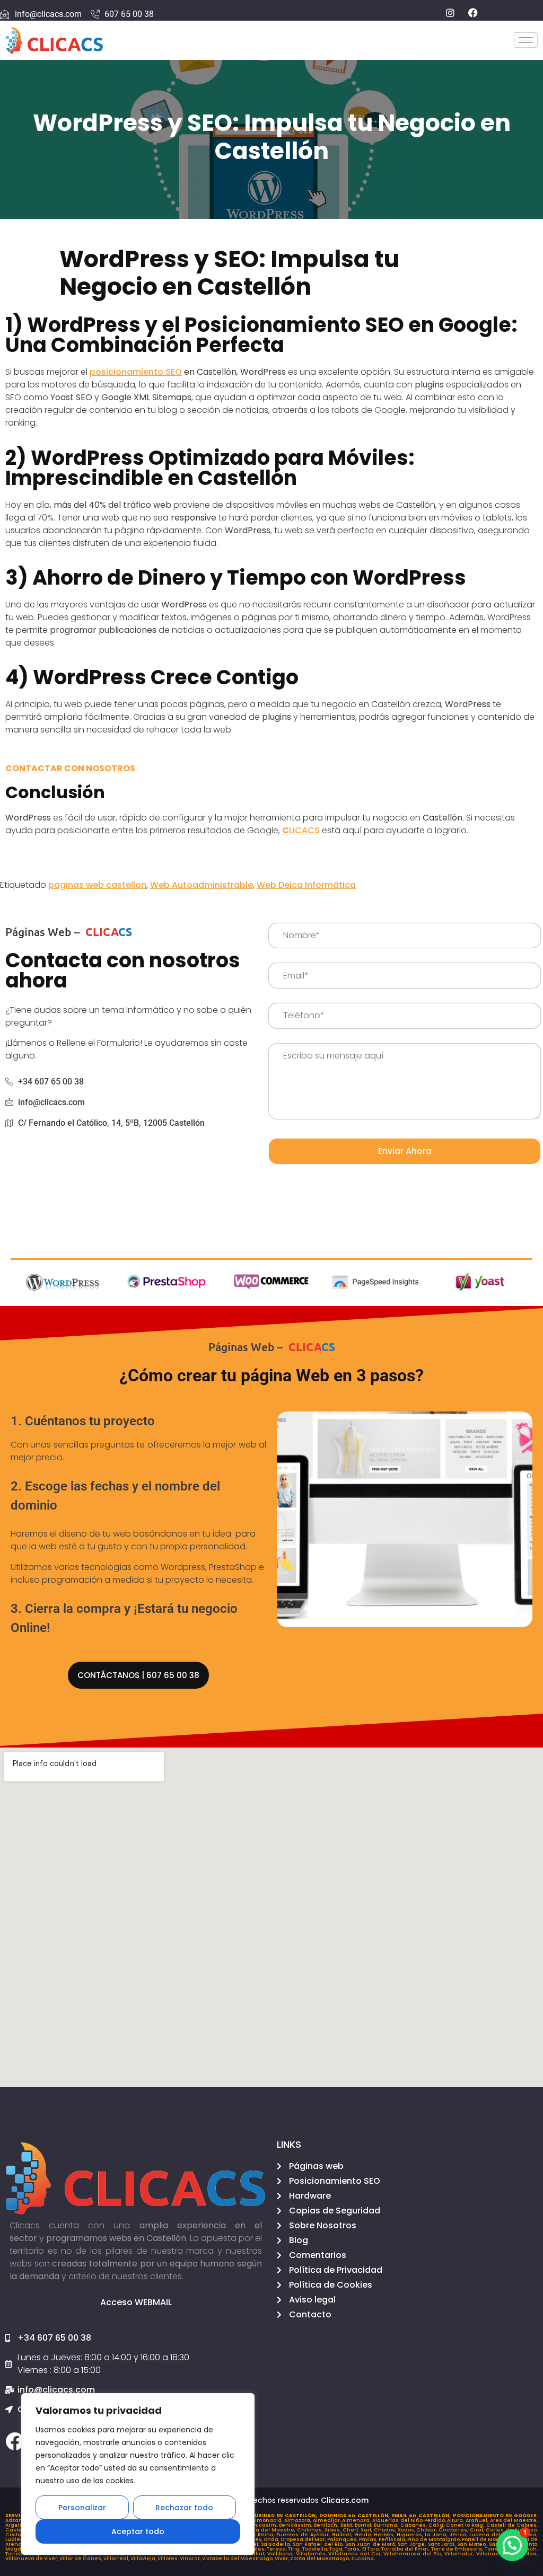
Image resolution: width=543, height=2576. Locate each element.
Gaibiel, (343, 2535)
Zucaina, (363, 2559)
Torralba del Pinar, (406, 2549)
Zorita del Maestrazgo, (321, 2559)
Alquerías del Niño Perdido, (410, 2520)
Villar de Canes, (81, 2559)
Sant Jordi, (443, 2544)
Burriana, (387, 2525)
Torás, (353, 2549)
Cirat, (478, 2530)
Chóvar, (427, 2530)
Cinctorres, (454, 2530)
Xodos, (407, 2530)
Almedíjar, (328, 2520)
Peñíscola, (393, 2539)
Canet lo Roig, (466, 2525)
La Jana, (437, 2535)
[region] (138, 2474)
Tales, (258, 2549)
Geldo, (364, 2535)
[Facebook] (15, 2441)
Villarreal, (117, 2559)
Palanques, (343, 2539)
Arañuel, (478, 2520)
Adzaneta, (20, 2520)
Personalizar (82, 2508)
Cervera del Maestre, (267, 2530)
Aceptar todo (138, 2531)
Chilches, (311, 2530)
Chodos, (386, 2530)
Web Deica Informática (306, 885)
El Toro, (372, 2549)
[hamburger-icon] (526, 40)
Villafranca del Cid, (356, 2554)
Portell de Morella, (486, 2539)
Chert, (352, 2530)
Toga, (337, 2549)
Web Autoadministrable (202, 885)
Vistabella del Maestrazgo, (238, 2559)
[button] (512, 2545)
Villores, (169, 2559)
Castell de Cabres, (512, 2525)
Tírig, (295, 2549)
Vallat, (258, 2554)
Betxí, (348, 2525)
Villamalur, (460, 2554)
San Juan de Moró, (371, 2544)
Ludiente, (18, 2539)
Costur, (16, 2535)
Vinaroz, (191, 2559)
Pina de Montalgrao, (435, 2539)
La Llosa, (527, 2535)
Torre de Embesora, (458, 2549)
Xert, (367, 2530)
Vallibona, (282, 2554)
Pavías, (369, 2539)
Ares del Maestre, (514, 2520)
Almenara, (357, 2520)
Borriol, (364, 2525)
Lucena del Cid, (492, 2535)
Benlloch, (327, 2525)
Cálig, (437, 2525)
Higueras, (411, 2535)
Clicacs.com (345, 2500)
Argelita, (17, 2525)
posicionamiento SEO (136, 372)
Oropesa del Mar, (304, 2539)
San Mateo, (473, 2544)
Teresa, (277, 2549)
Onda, (272, 2539)
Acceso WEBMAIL (136, 2302)
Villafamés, (312, 2554)
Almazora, (299, 2520)
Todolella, (316, 2549)
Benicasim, (263, 2525)
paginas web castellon (97, 885)
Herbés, (385, 2535)
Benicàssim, (296, 2525)
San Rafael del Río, (319, 2544)
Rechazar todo (184, 2508)
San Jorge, (413, 2544)
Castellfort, (21, 2530)
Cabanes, (414, 2525)
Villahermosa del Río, (414, 2554)
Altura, (456, 2520)
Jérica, (460, 2535)
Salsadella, (277, 2544)
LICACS (301, 830)
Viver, (282, 2559)
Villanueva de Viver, (32, 2559)
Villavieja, (144, 2559)
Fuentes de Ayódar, (304, 2535)
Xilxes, (334, 2530)
